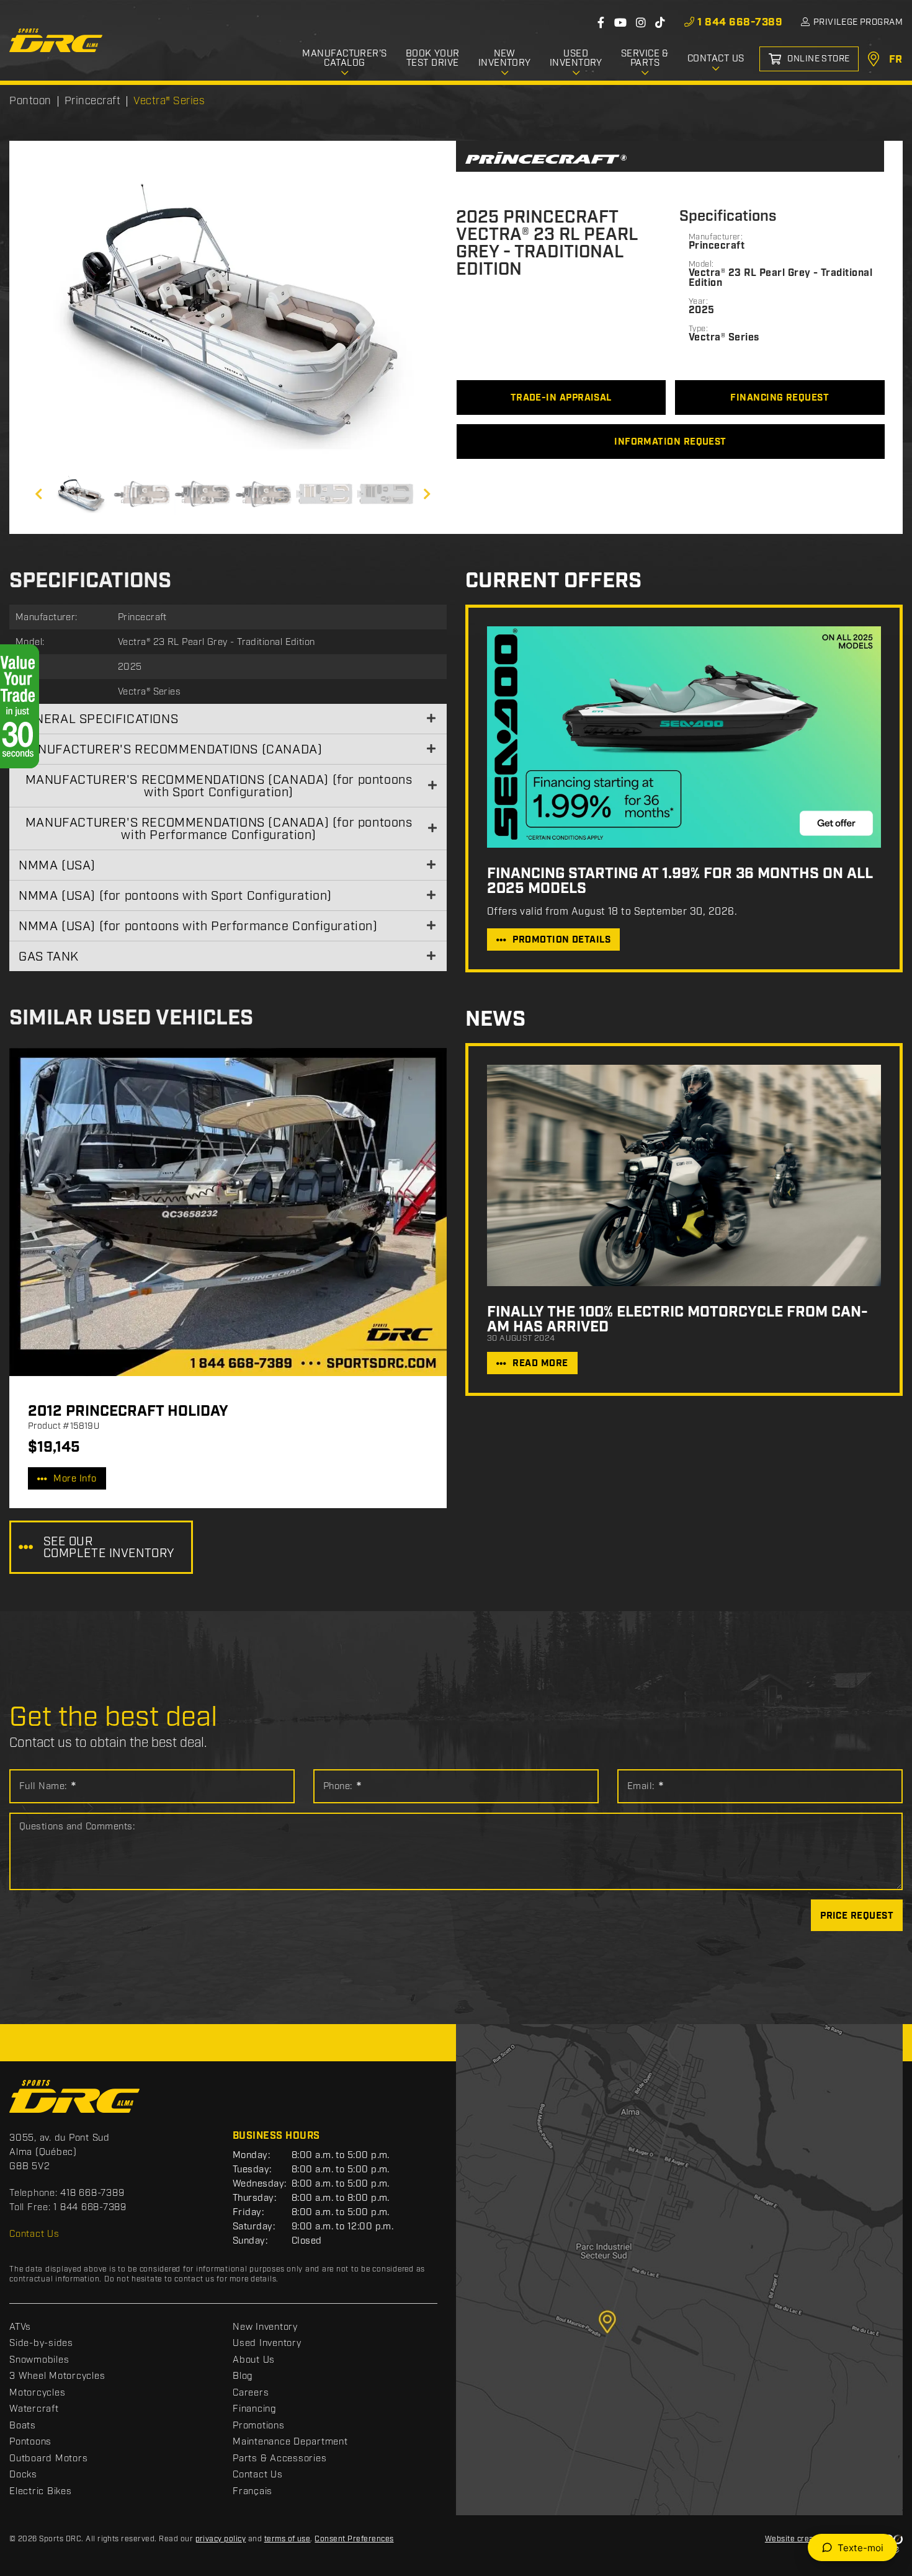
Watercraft (34, 2409)
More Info (75, 1479)
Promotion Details (561, 940)
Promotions (259, 2426)
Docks (23, 2475)
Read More (540, 1364)
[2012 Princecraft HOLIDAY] (228, 1212)
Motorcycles (37, 2393)
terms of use (288, 2539)
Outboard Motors (48, 2459)
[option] (233, 313)
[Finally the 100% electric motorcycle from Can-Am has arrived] (684, 1175)
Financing (255, 2409)
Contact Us (34, 2234)
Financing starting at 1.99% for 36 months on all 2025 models (680, 881)
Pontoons (30, 2442)
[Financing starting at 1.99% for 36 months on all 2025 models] (684, 737)
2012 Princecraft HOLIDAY (128, 1411)
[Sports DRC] (56, 40)
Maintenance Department (290, 2442)
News (495, 1020)
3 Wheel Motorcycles (57, 2376)
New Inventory (265, 2327)
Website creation (797, 2539)
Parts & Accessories (279, 2459)
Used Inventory (267, 2343)
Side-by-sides (41, 2343)
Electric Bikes (41, 2492)
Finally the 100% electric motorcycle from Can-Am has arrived (677, 1320)
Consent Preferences (354, 2539)
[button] (53, 313)
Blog (243, 2376)
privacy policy (221, 2539)
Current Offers (553, 581)
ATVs (20, 2327)
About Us (254, 2360)
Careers (251, 2393)
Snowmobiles (39, 2360)
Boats (23, 2426)
